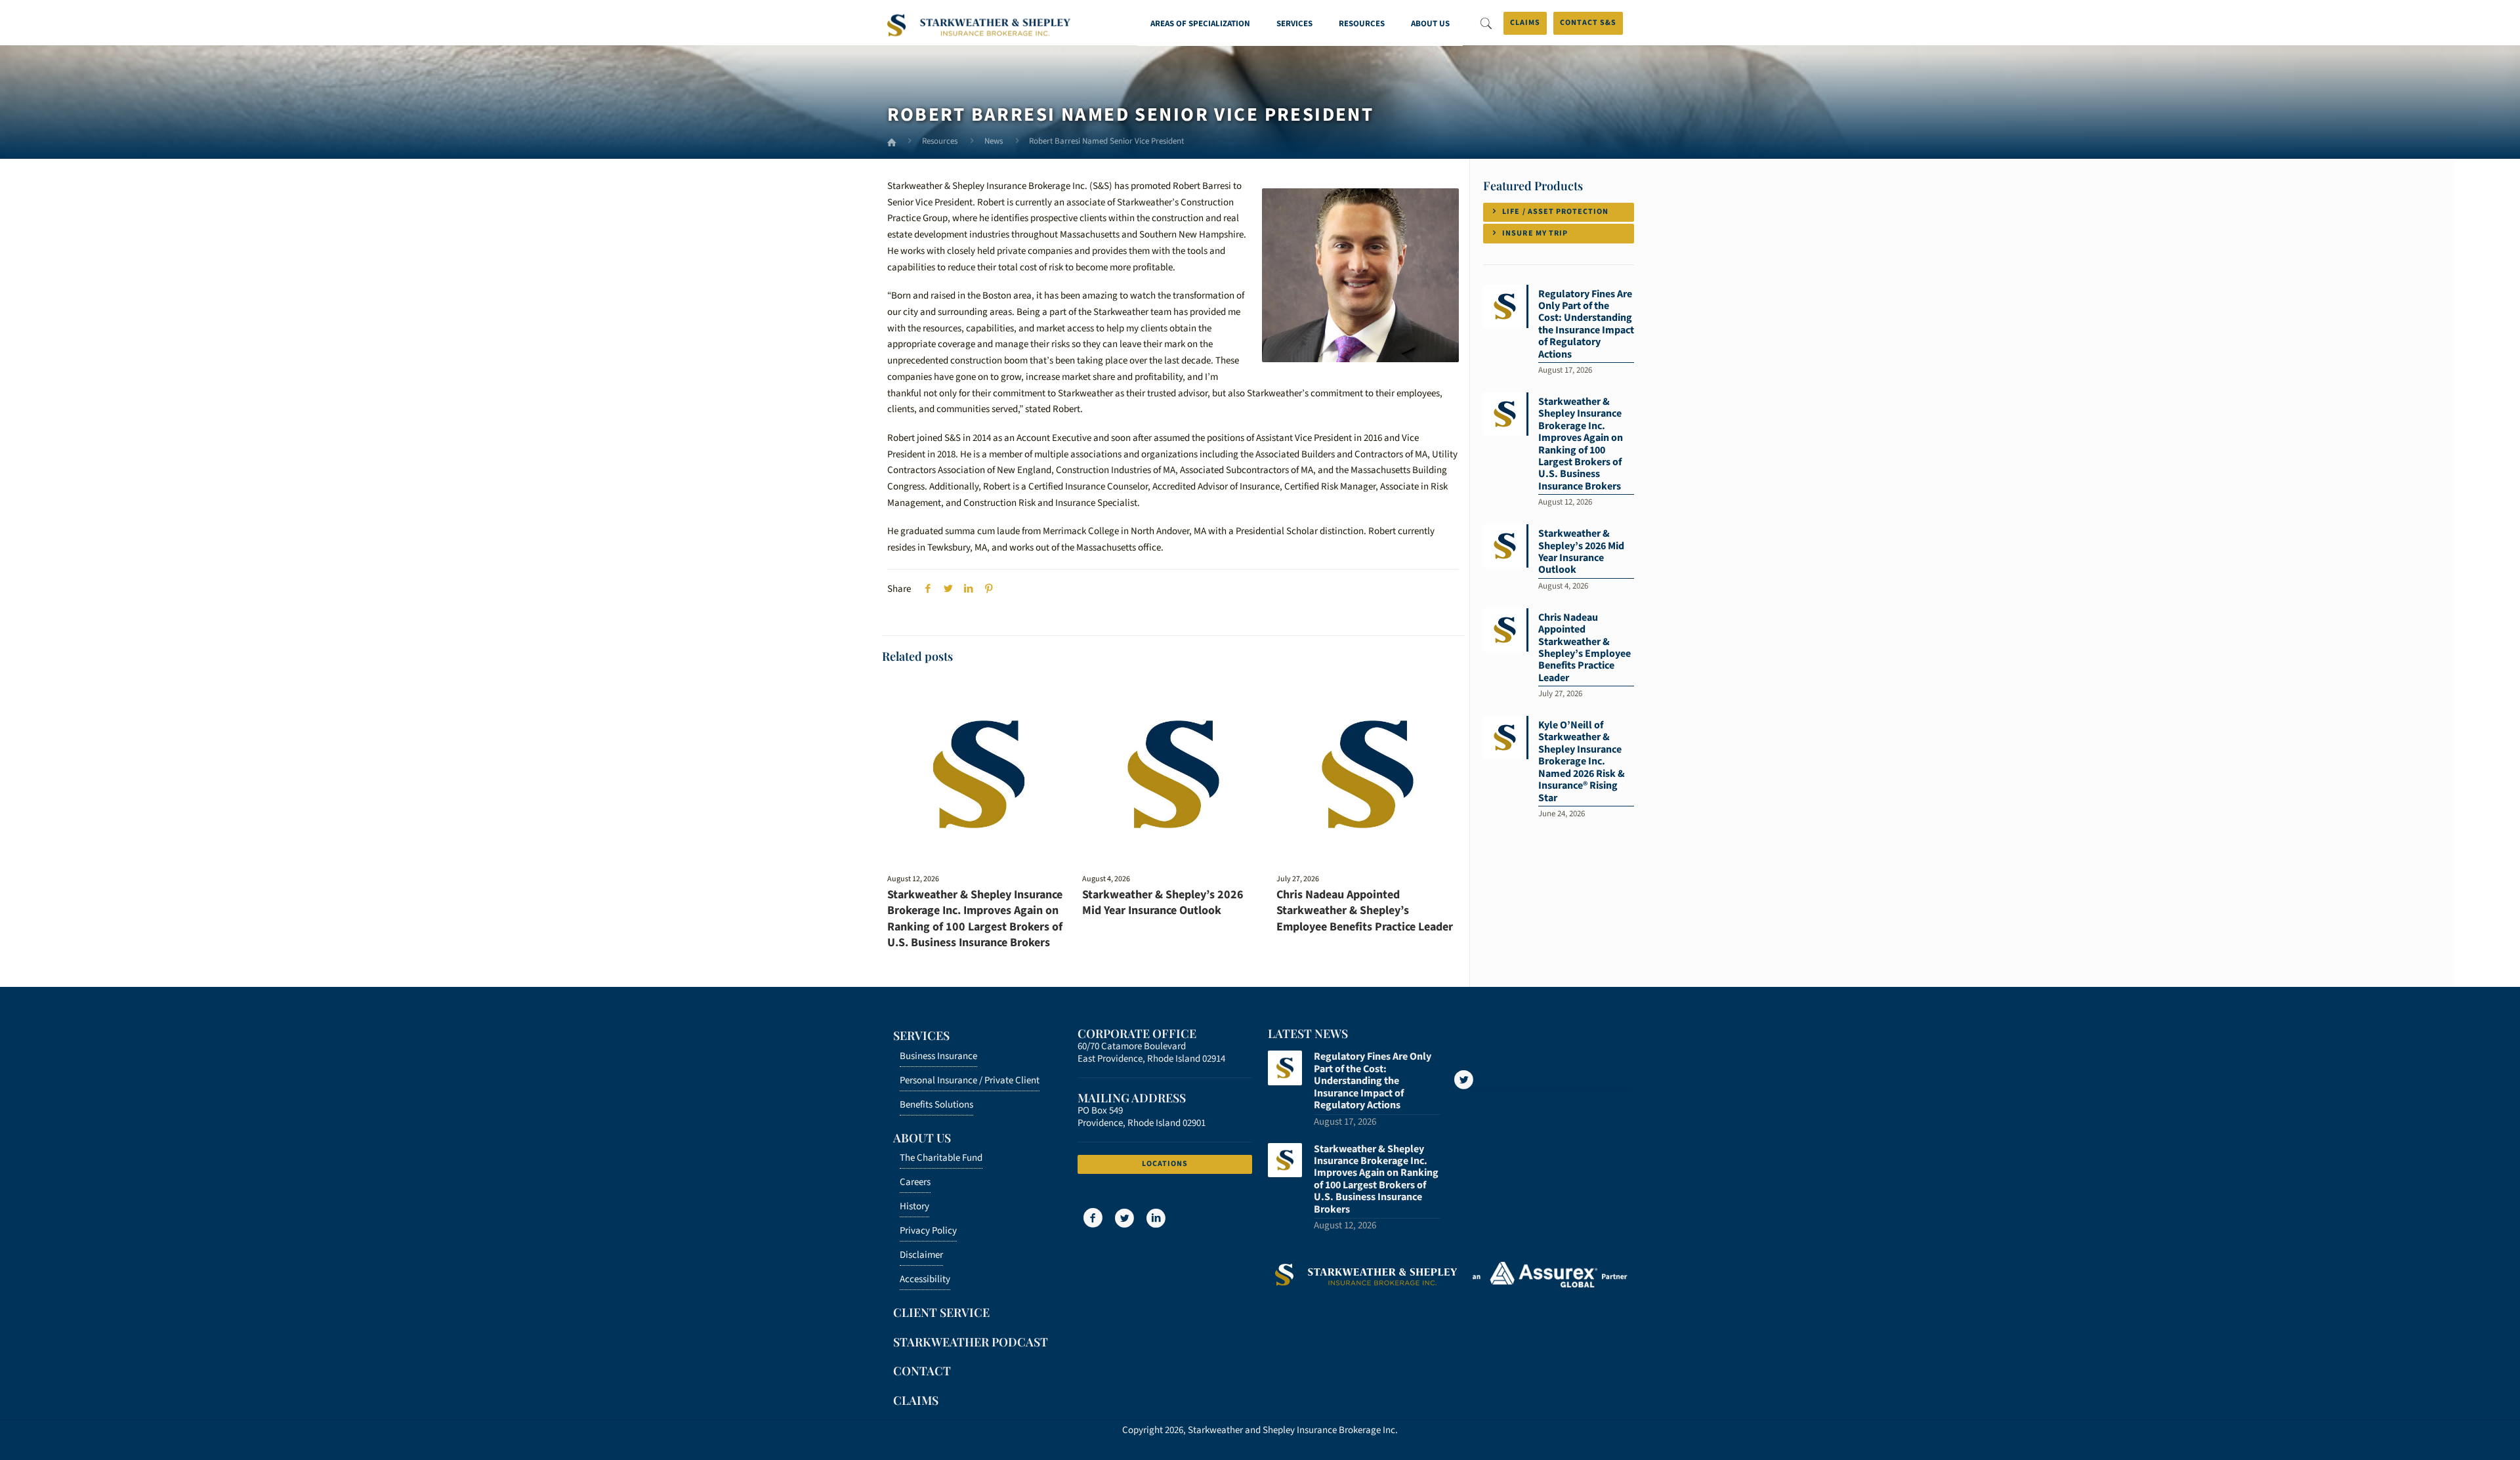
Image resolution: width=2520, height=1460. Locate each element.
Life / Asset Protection (1554, 212)
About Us (922, 1138)
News (994, 141)
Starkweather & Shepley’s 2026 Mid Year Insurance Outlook (1163, 903)
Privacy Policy (928, 1231)
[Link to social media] (1092, 1219)
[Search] (1486, 24)
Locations (1165, 1164)
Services (921, 1035)
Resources (940, 141)
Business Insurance (938, 1056)
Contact (922, 1371)
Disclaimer (921, 1255)
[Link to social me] (1464, 1080)
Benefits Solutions (936, 1105)
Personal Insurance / (970, 1080)
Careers (915, 1182)
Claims (1525, 23)
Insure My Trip (1534, 233)
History (914, 1206)
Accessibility (925, 1279)
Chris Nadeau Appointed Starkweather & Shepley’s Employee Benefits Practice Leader (1365, 911)
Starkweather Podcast (971, 1342)
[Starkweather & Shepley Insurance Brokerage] (979, 27)
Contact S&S (1588, 23)
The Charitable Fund (941, 1158)
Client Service (941, 1312)
